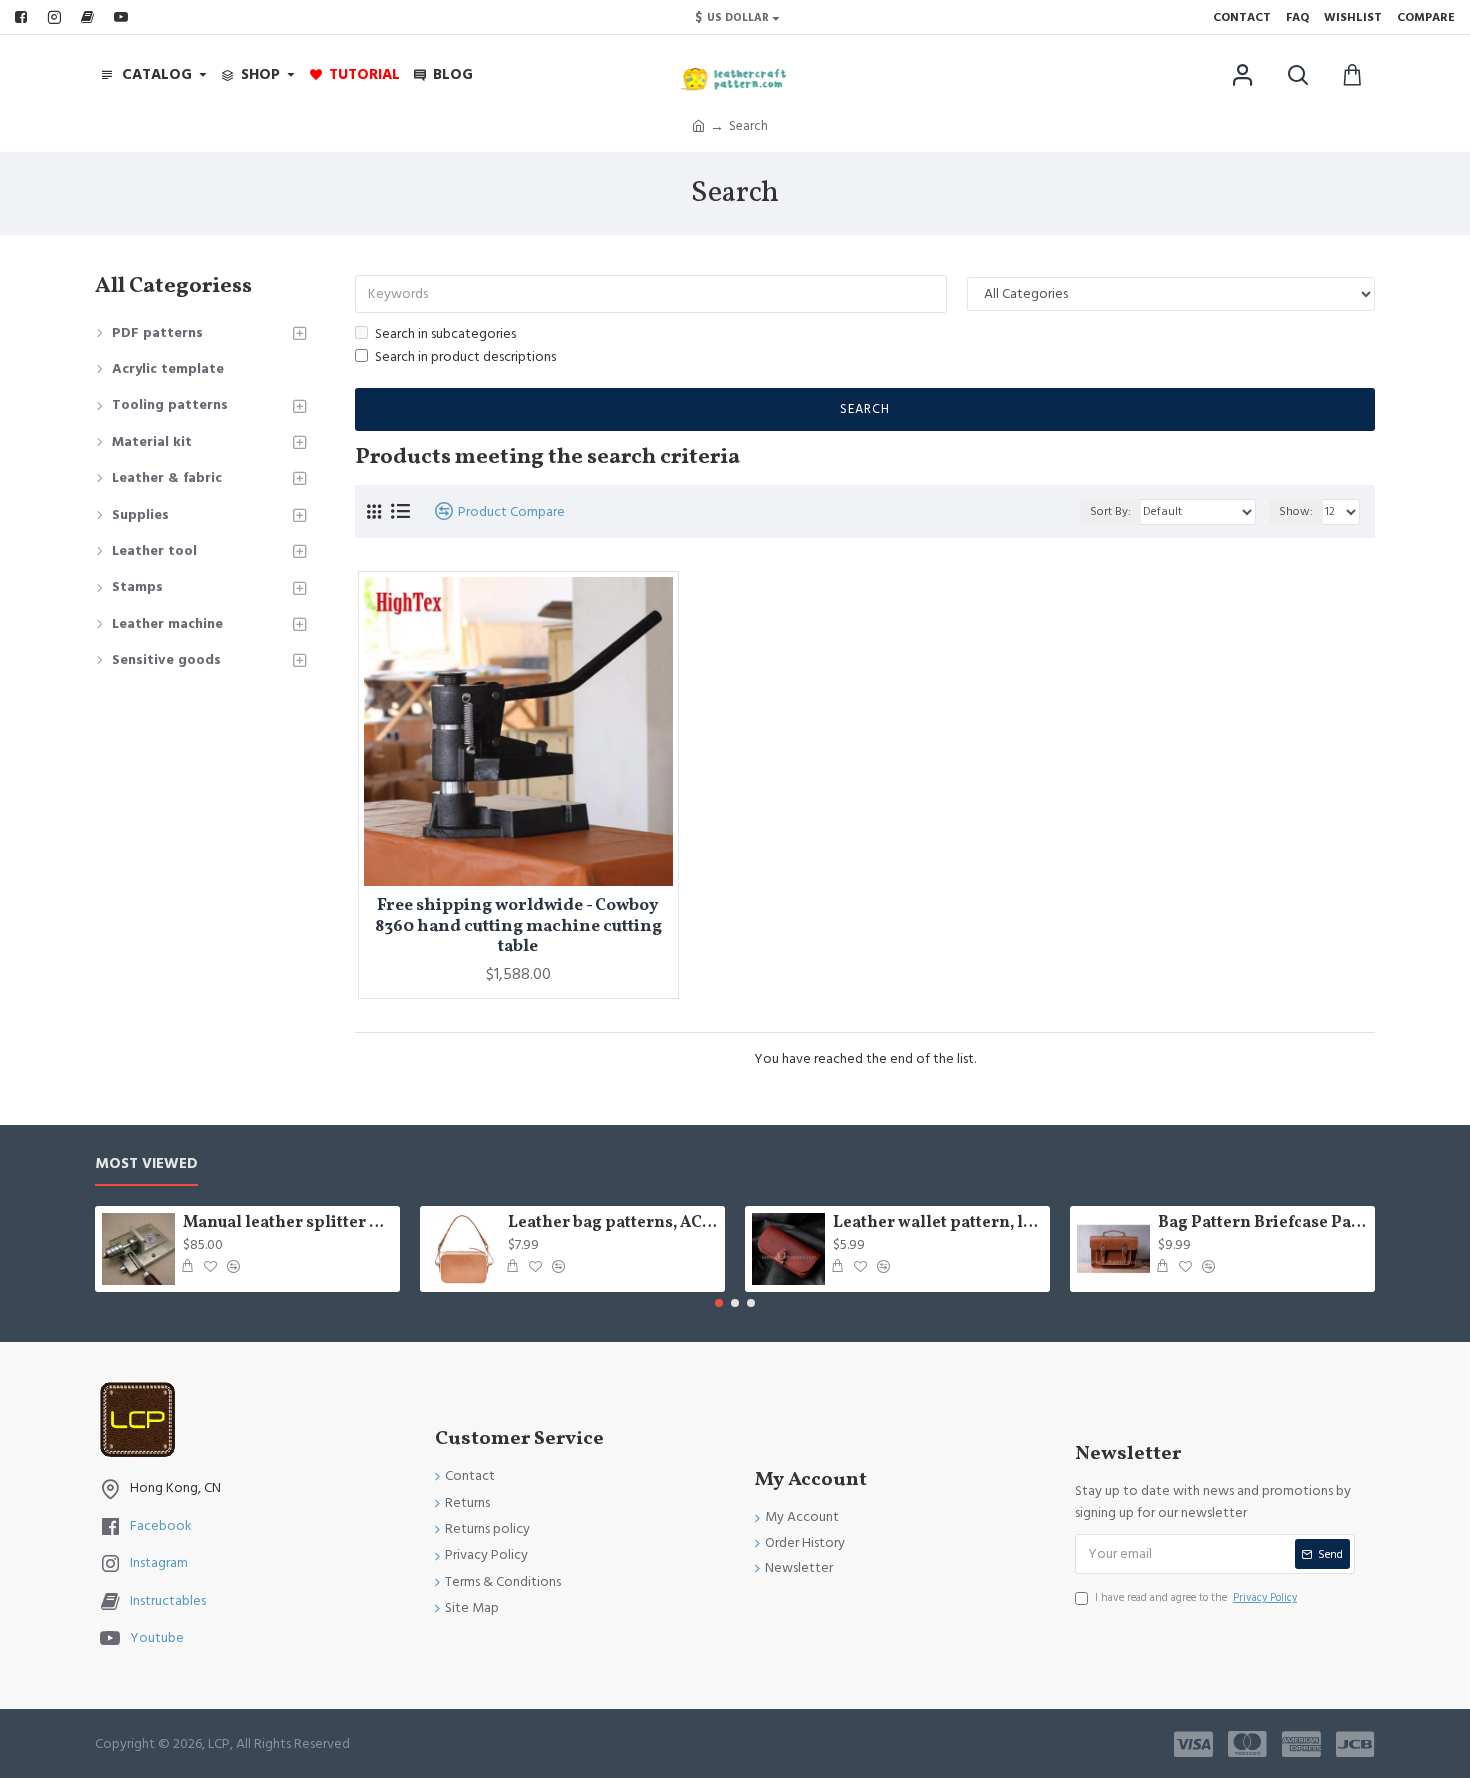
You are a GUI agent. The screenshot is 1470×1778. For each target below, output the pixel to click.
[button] (719, 1303)
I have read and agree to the (1196, 1597)
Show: (1296, 511)
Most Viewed (146, 1164)
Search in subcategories (445, 334)
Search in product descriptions (465, 357)
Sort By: (1110, 511)
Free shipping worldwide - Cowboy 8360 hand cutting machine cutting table (518, 926)
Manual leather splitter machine (288, 1223)
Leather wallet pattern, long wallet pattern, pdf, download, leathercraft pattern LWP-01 (938, 1223)
